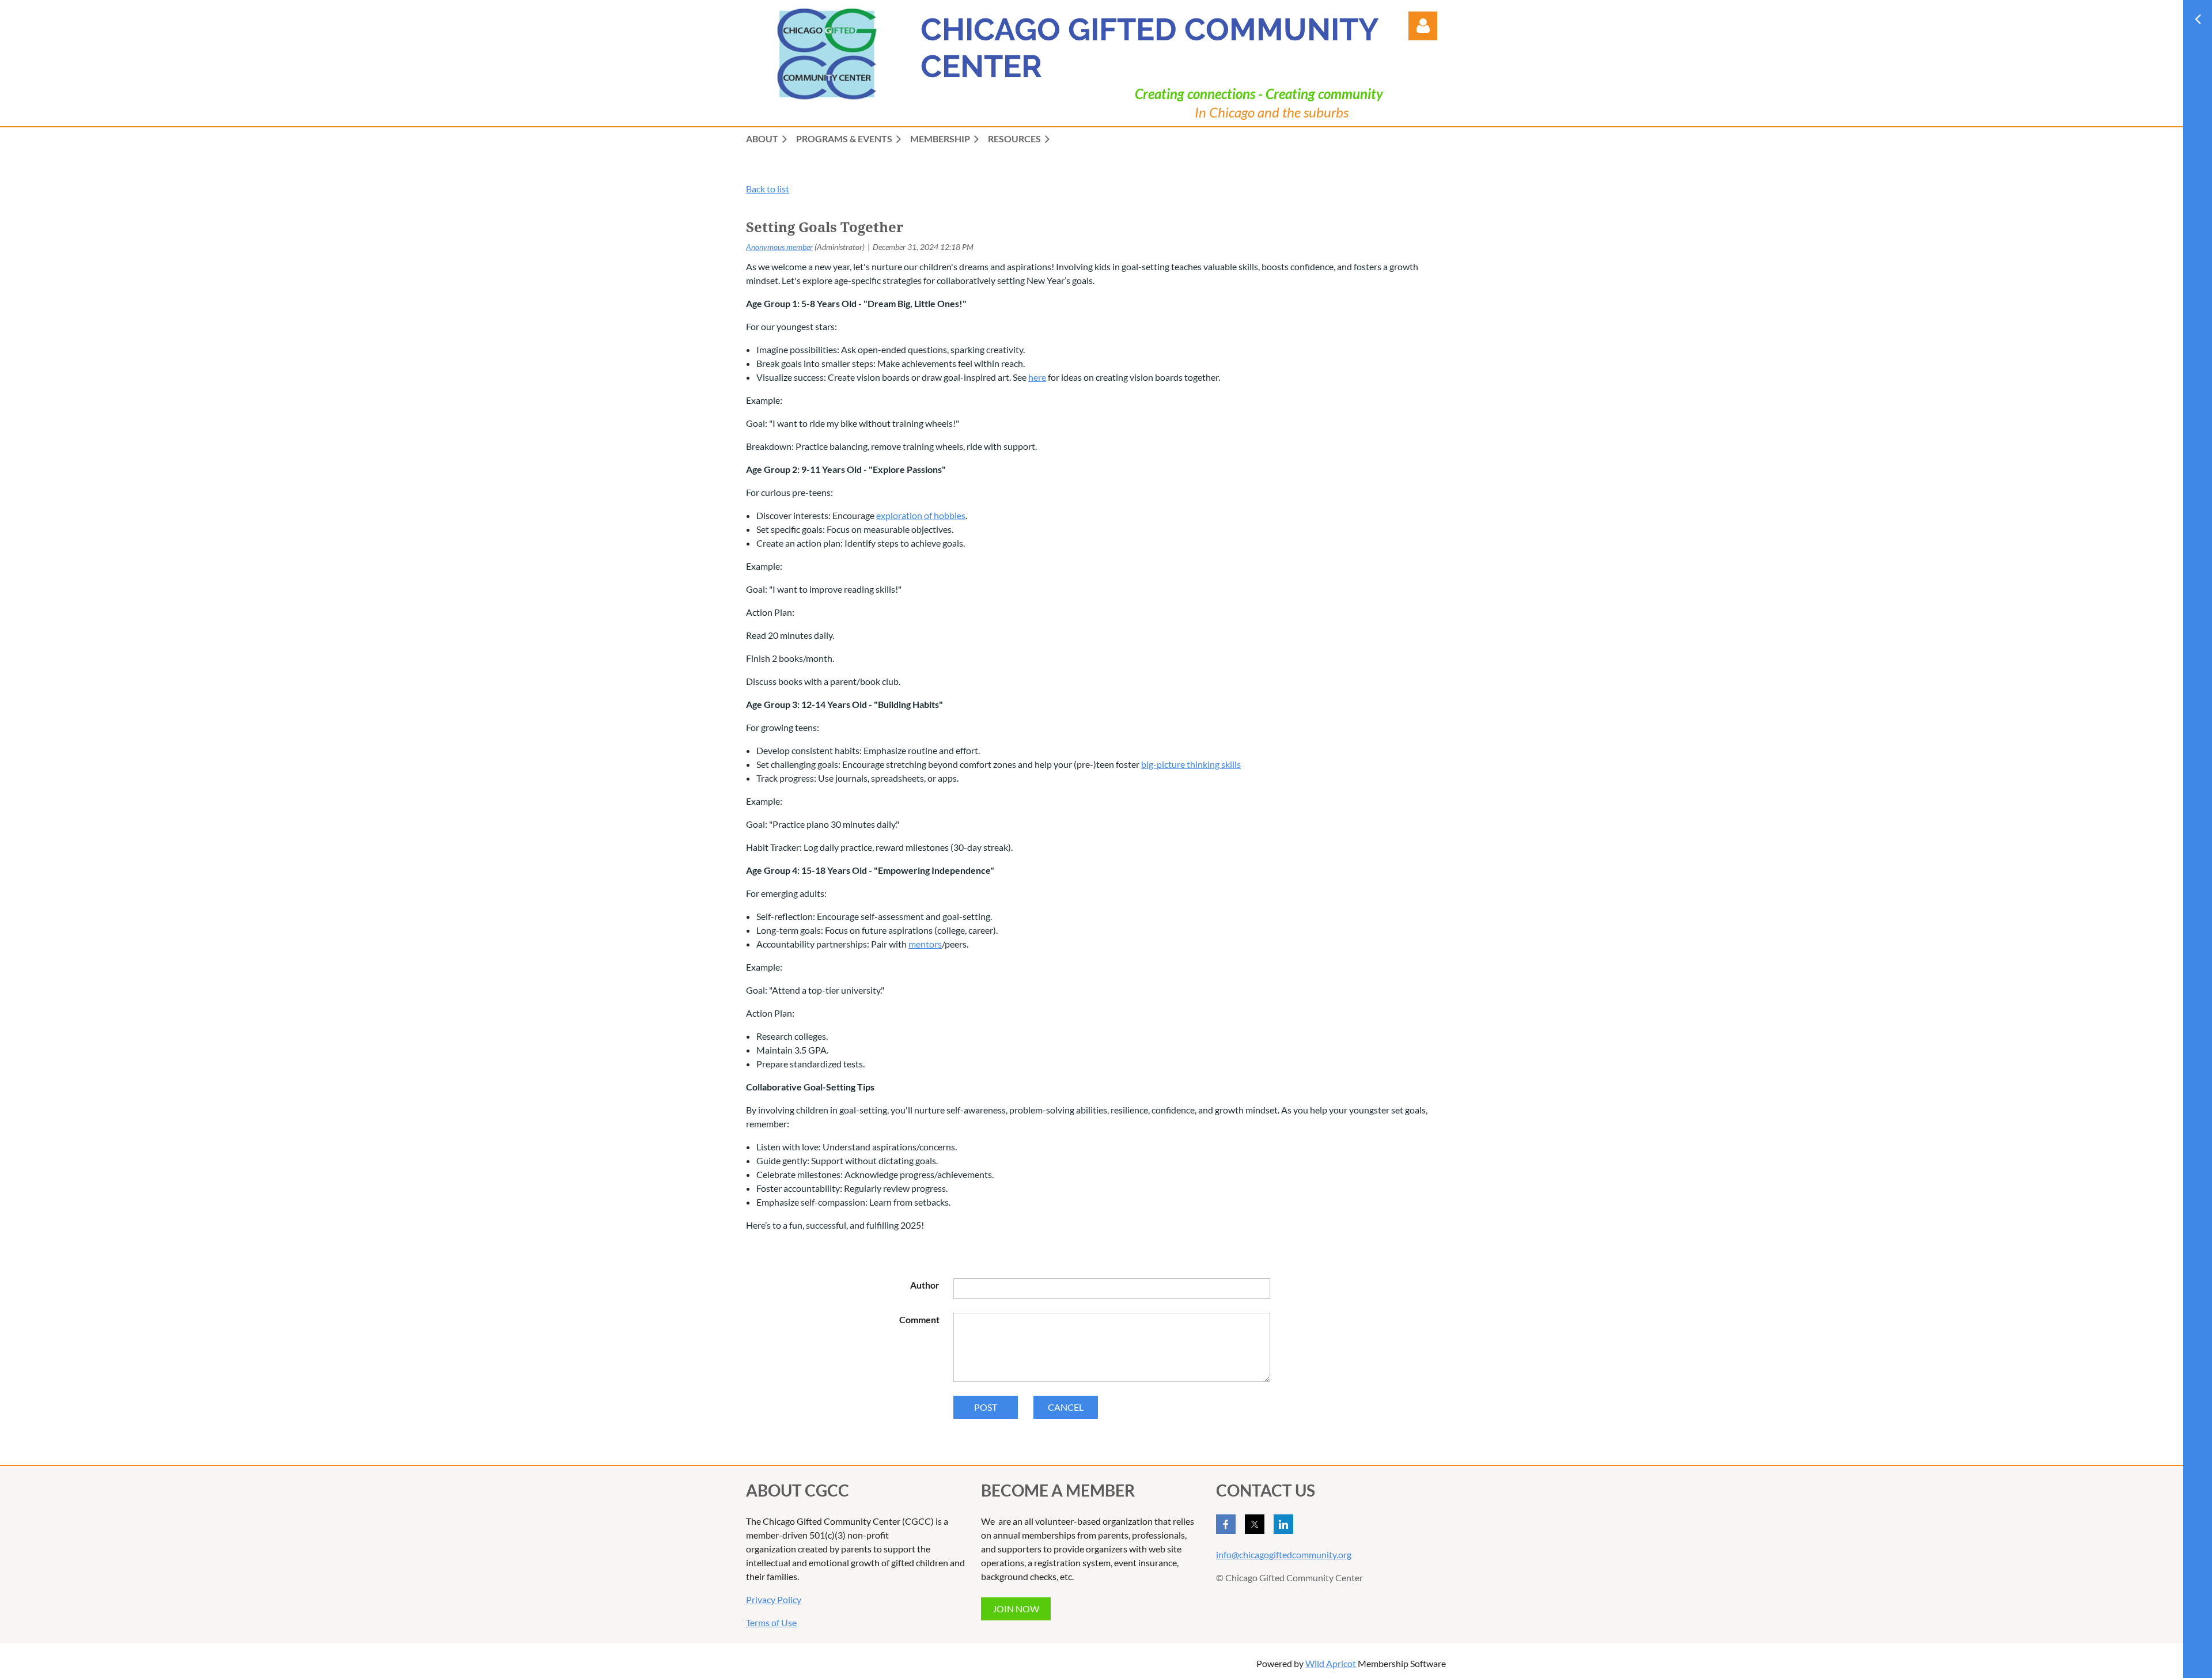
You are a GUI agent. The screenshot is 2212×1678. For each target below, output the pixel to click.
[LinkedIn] (1283, 1524)
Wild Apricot (1331, 1663)
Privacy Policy (774, 1599)
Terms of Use (771, 1622)
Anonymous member (779, 247)
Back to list (768, 189)
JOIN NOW (1016, 1609)
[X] (1255, 1524)
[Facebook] (1226, 1524)
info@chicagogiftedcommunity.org (1284, 1554)
